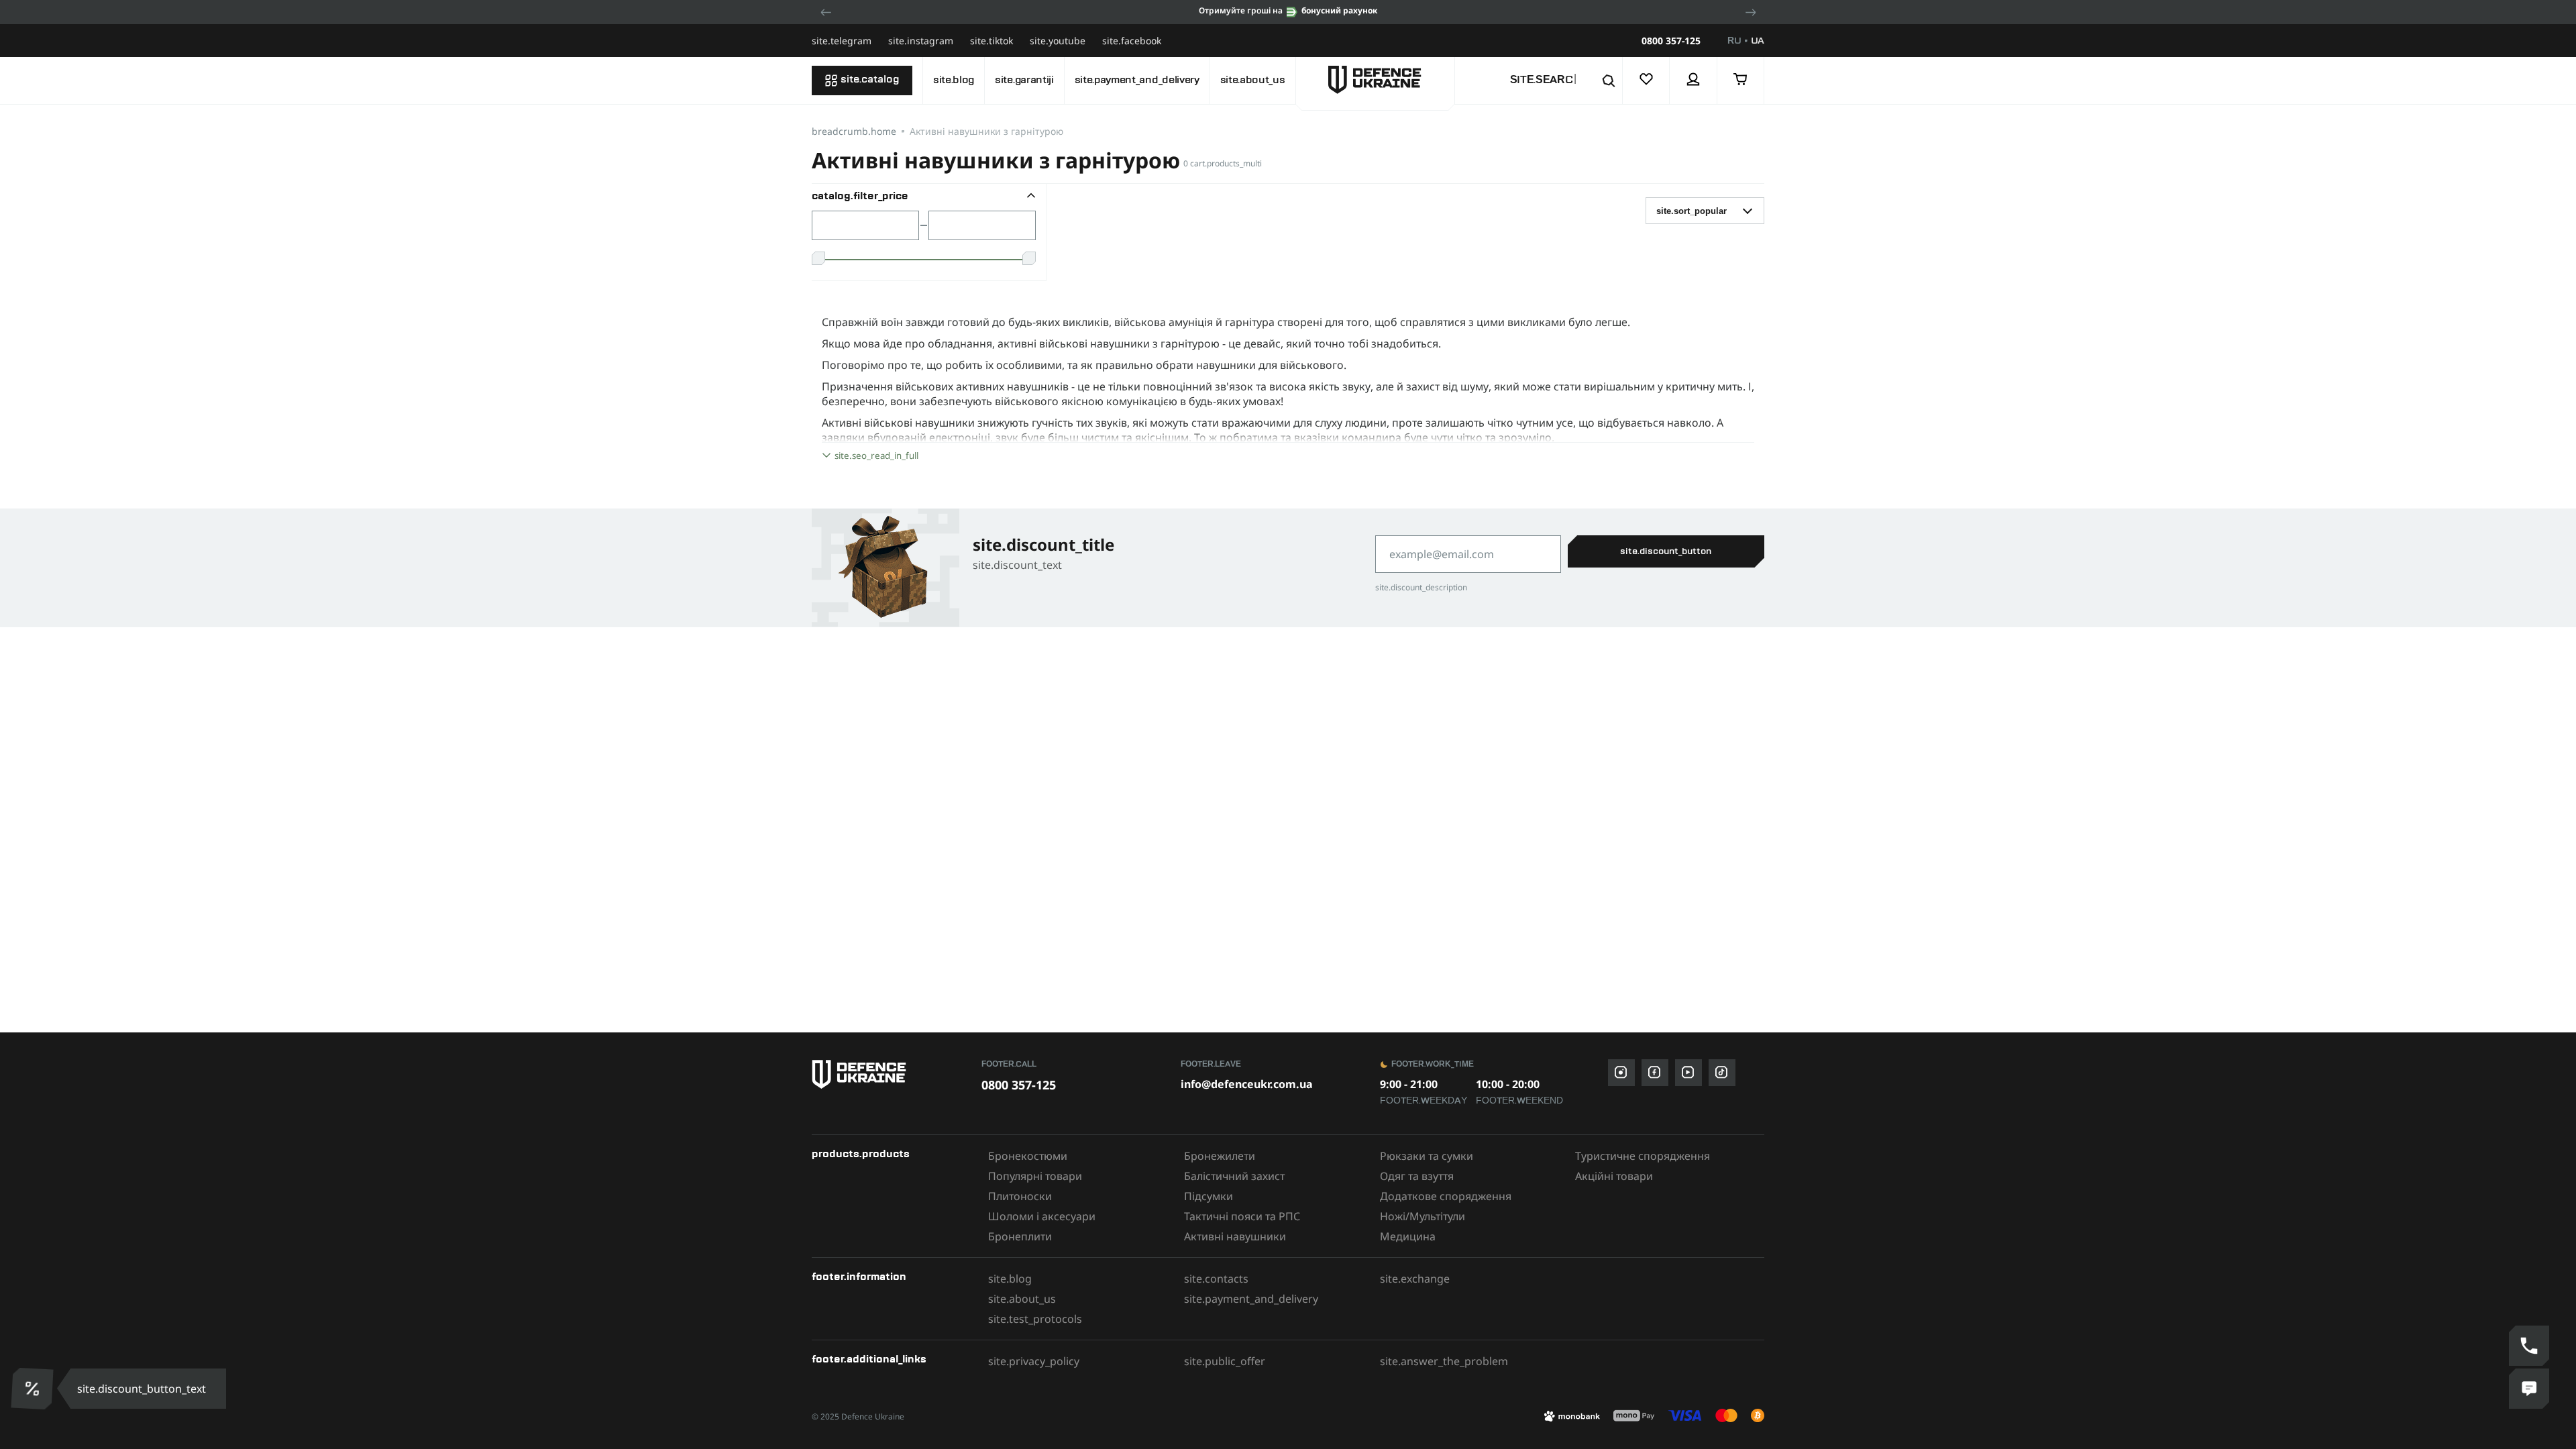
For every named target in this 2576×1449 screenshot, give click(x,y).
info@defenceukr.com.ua (1247, 1084)
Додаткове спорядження (1446, 1196)
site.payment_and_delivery (1137, 80)
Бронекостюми (1028, 1156)
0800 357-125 (1671, 41)
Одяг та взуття (1417, 1176)
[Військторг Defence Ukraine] (890, 1074)
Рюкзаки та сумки (1427, 1156)
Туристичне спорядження (1643, 1156)
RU (1734, 41)
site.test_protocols (1035, 1319)
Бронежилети (1220, 1156)
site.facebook (1132, 41)
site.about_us (1253, 80)
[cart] (1741, 80)
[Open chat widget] (2529, 1389)
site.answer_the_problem (1444, 1361)
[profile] (1693, 80)
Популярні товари (1035, 1176)
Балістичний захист (1234, 1176)
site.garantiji (1024, 80)
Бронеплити (1020, 1236)
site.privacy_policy (1034, 1361)
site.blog (954, 80)
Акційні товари (1614, 1176)
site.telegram (842, 41)
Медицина (1408, 1236)
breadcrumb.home (854, 131)
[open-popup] (29, 1389)
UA (1758, 41)
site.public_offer (1225, 1361)
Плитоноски (1020, 1196)
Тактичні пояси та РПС (1242, 1216)
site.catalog (870, 80)
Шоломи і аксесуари (1042, 1216)
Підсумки (1209, 1196)
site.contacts (1216, 1279)
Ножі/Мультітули (1423, 1216)
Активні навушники (1235, 1236)
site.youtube (1058, 41)
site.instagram (921, 41)
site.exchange (1415, 1279)
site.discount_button (1666, 551)
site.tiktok (991, 41)
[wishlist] (1646, 80)
